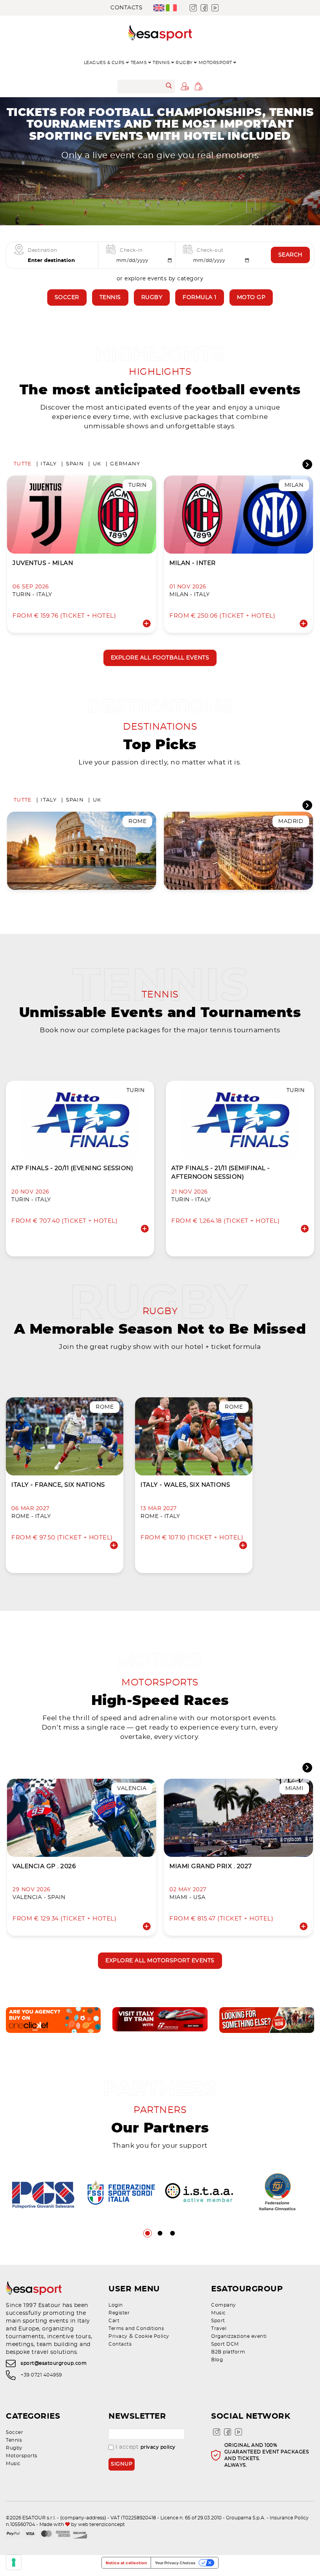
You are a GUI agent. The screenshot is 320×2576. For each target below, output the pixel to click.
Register (119, 2313)
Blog (217, 2360)
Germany (125, 464)
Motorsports (22, 2456)
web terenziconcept (101, 2524)
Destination (43, 250)
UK (97, 464)
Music (219, 2313)
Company (224, 2305)
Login (116, 2305)
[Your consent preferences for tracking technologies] (14, 2562)
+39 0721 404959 (41, 2375)
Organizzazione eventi (239, 2336)
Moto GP (251, 298)
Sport (218, 2321)
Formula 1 (200, 298)
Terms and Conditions (136, 2328)
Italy (49, 464)
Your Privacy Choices (175, 2563)
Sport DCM (225, 2344)
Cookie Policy (152, 2336)
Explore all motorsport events (160, 1961)
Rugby (152, 298)
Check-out (210, 250)
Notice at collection (126, 2563)
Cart (114, 2321)
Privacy (118, 2336)
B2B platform (228, 2352)
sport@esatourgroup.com (54, 2363)
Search (290, 255)
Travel (219, 2328)
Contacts (126, 8)
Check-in (131, 250)
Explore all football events (160, 658)
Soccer (67, 298)
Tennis (110, 298)
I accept (146, 2447)
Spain (75, 464)
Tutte (23, 464)
